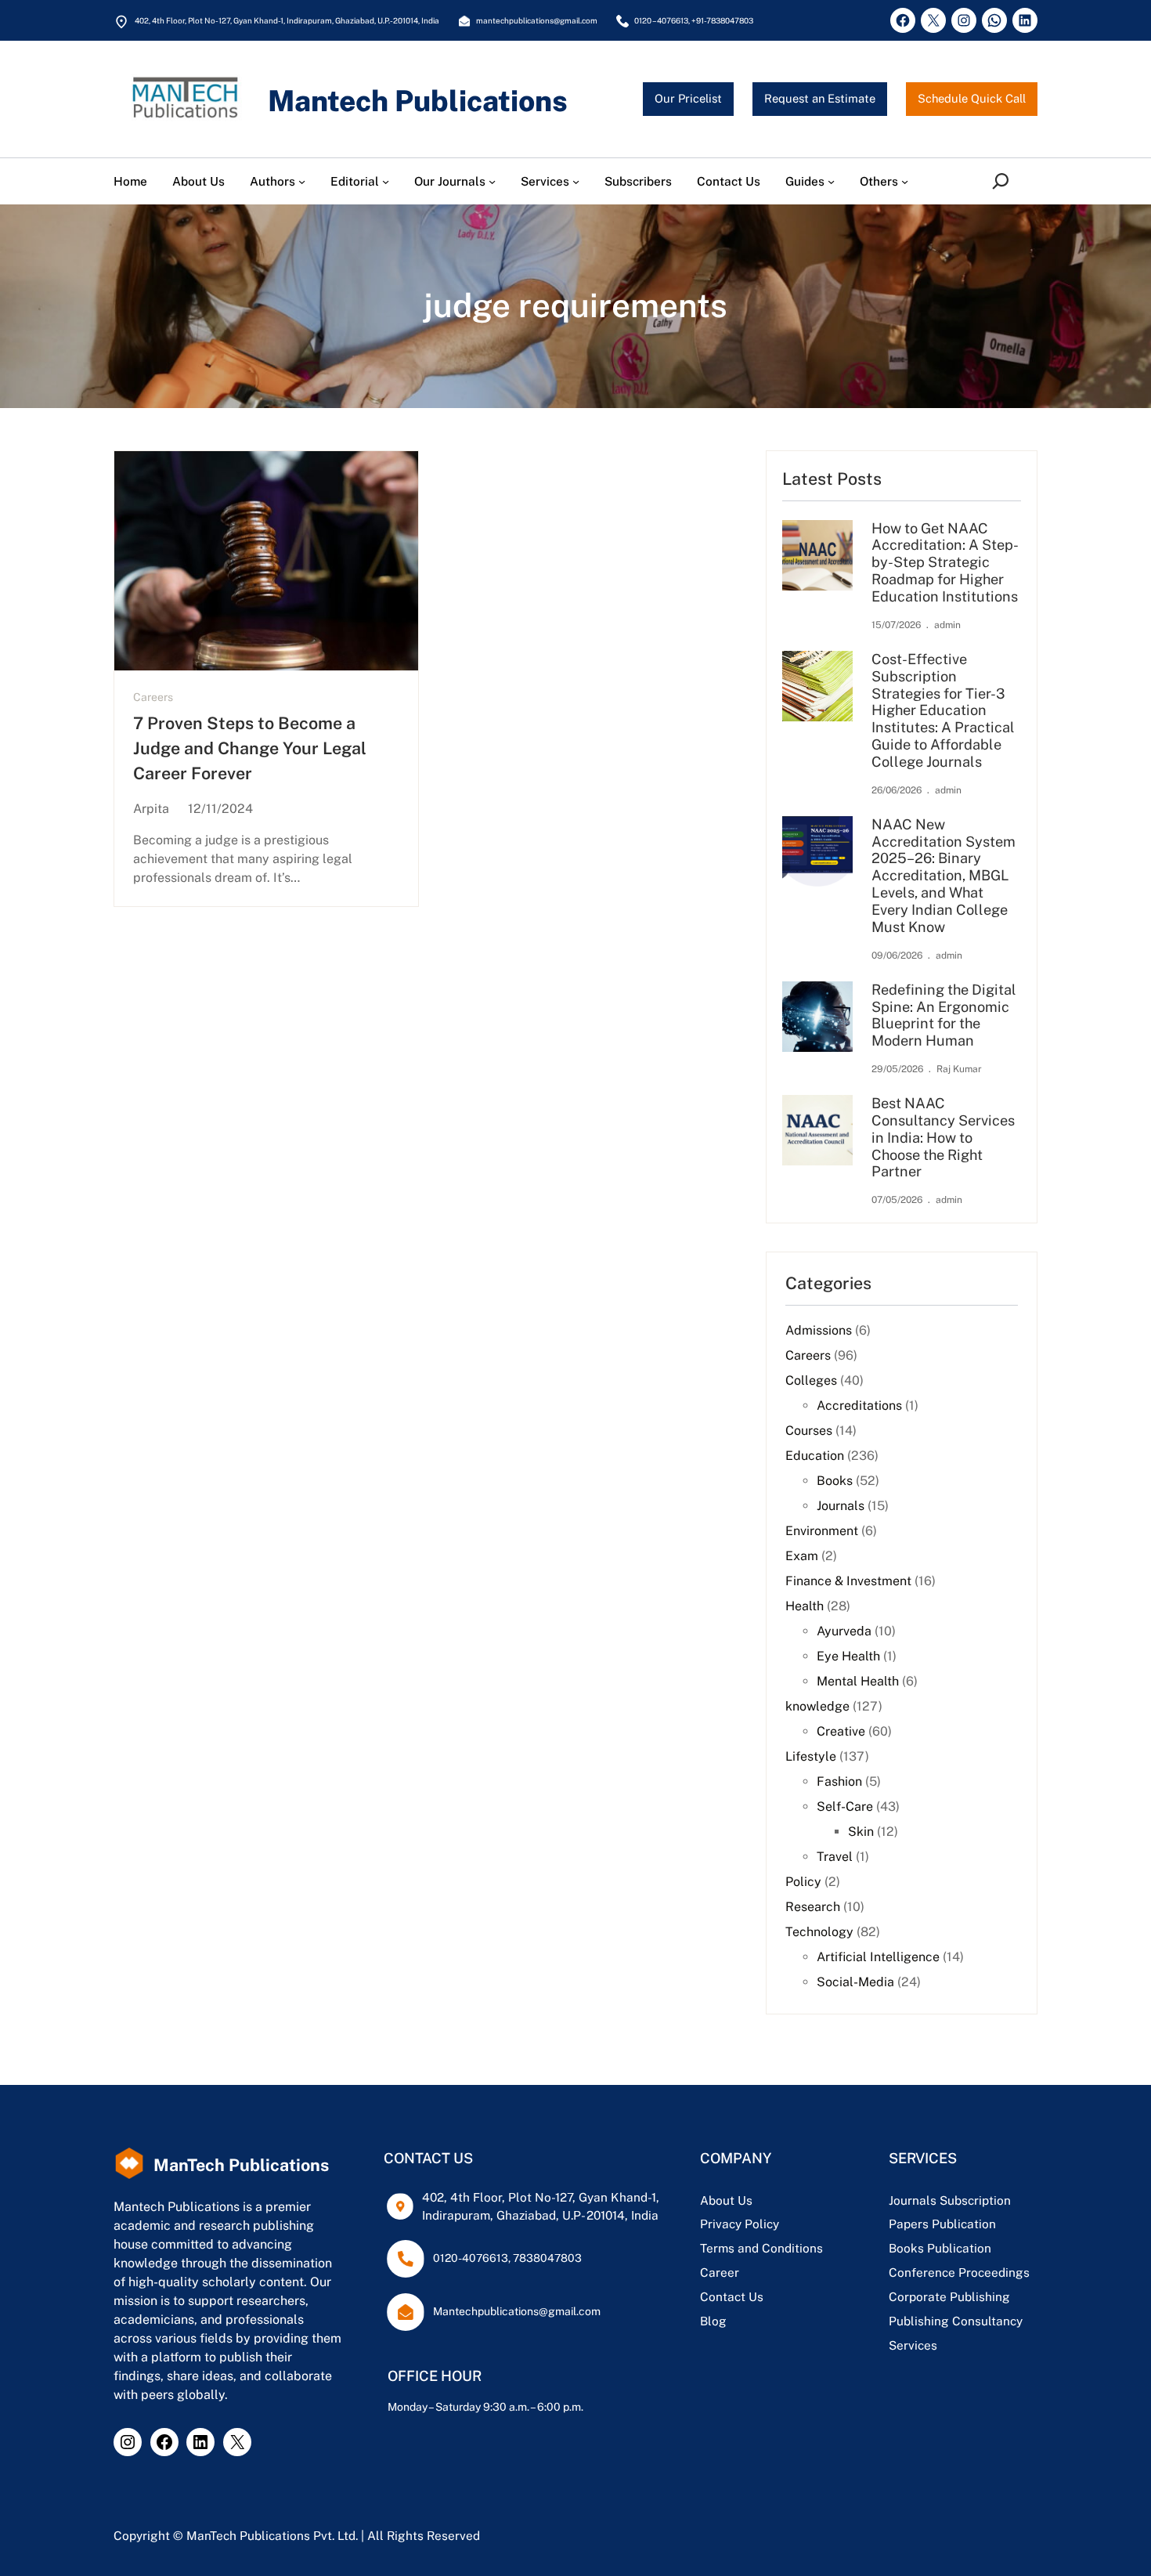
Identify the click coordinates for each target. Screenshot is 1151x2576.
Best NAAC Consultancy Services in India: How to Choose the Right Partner (943, 1137)
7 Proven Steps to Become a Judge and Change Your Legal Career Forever (250, 749)
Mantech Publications (418, 101)
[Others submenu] (905, 181)
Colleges (811, 1380)
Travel (835, 1857)
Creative (841, 1731)
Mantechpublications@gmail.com (517, 2311)
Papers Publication (942, 2224)
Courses (809, 1431)
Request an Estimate (820, 98)
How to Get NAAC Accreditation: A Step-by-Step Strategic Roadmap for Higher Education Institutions (945, 562)
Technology (819, 1932)
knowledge (817, 1706)
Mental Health (858, 1681)
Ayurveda (844, 1631)
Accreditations (859, 1405)
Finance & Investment (848, 1581)
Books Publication (940, 2248)
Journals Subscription (950, 2200)
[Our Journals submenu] (492, 181)
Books (835, 1481)
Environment (822, 1531)
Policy (803, 1882)
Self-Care (845, 1806)
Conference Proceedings (959, 2272)
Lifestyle (811, 1756)
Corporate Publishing (949, 2296)
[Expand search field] (1003, 181)
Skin (861, 1832)
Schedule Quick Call (972, 98)
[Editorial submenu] (386, 181)
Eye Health (848, 1656)
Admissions (819, 1330)
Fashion (839, 1781)
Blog (713, 2321)
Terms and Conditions (761, 2248)
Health (805, 1606)
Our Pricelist (688, 98)
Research (813, 1907)
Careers (153, 697)
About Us (726, 2200)
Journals (841, 1506)
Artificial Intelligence (878, 1957)
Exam (802, 1556)
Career (720, 2272)
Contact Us (732, 2296)
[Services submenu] (576, 181)
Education (815, 1456)
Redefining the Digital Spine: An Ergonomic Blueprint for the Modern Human (944, 1015)
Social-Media (855, 1982)
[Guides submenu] (831, 181)
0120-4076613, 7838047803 (507, 2258)
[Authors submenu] (302, 181)
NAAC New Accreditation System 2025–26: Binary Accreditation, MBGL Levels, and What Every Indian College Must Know (944, 876)
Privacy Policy (740, 2224)
